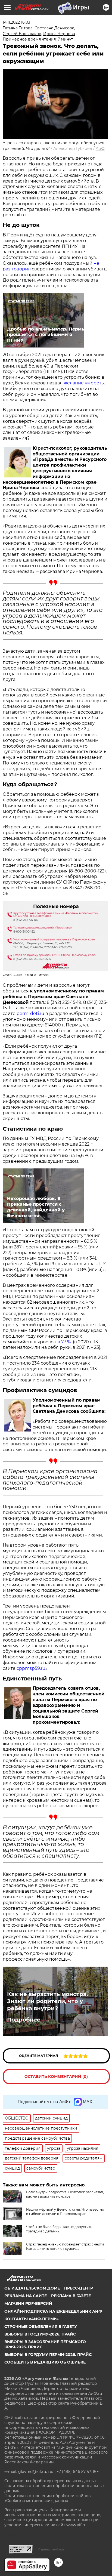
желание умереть (84, 383)
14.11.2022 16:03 (16, 22)
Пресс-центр (79, 2288)
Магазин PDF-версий (28, 2303)
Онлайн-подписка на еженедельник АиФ (53, 2311)
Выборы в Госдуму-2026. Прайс (40, 2334)
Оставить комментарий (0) (56, 2077)
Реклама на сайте (26, 2296)
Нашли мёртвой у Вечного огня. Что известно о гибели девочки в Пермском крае (65, 2212)
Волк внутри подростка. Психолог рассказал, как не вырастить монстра (65, 2194)
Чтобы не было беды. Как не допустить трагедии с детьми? (59, 2229)
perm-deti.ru (30, 1014)
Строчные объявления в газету (41, 2327)
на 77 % (63, 1342)
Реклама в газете (71, 2296)
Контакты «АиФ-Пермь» (32, 2319)
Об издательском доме (32, 2288)
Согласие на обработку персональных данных (50, 2481)
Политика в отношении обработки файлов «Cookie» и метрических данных (48, 2498)
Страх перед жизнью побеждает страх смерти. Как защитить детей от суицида (65, 2246)
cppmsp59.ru (31, 1668)
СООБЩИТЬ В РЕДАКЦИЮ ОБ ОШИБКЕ (45, 2362)
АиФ (100, 149)
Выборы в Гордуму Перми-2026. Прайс (48, 2355)
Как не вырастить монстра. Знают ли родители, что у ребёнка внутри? (47, 2001)
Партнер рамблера (51, 2549)
